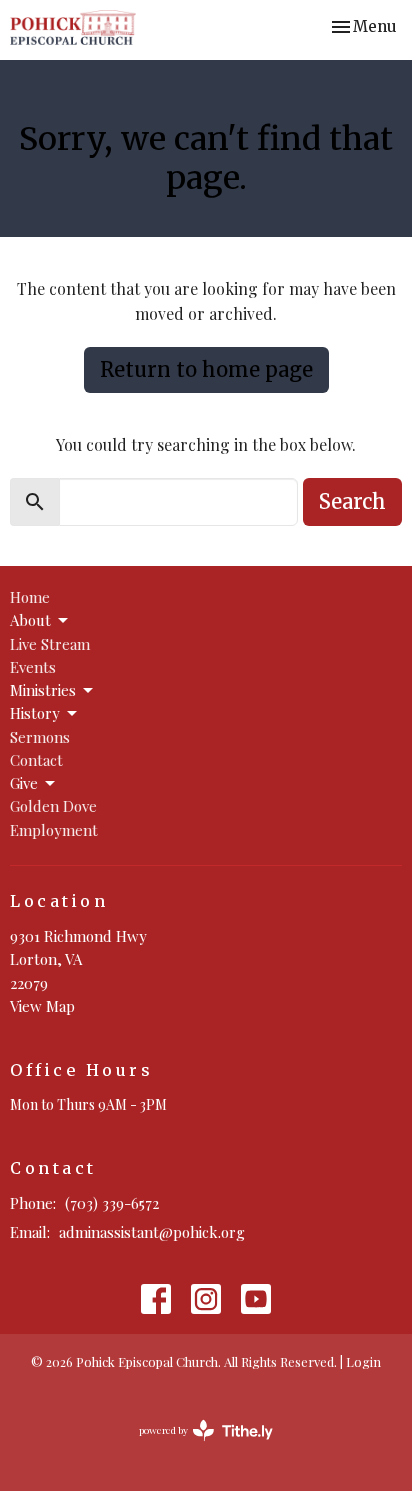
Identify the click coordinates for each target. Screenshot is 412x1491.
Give (24, 783)
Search (352, 501)
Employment (54, 830)
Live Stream (50, 644)
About (30, 620)
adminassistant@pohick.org (152, 1232)
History (35, 713)
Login (363, 1361)
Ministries (43, 690)
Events (33, 667)
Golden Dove (53, 806)
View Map (42, 1006)
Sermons (40, 737)
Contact (36, 760)
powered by (195, 1447)
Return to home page (206, 369)
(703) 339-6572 (112, 1203)
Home (30, 597)
